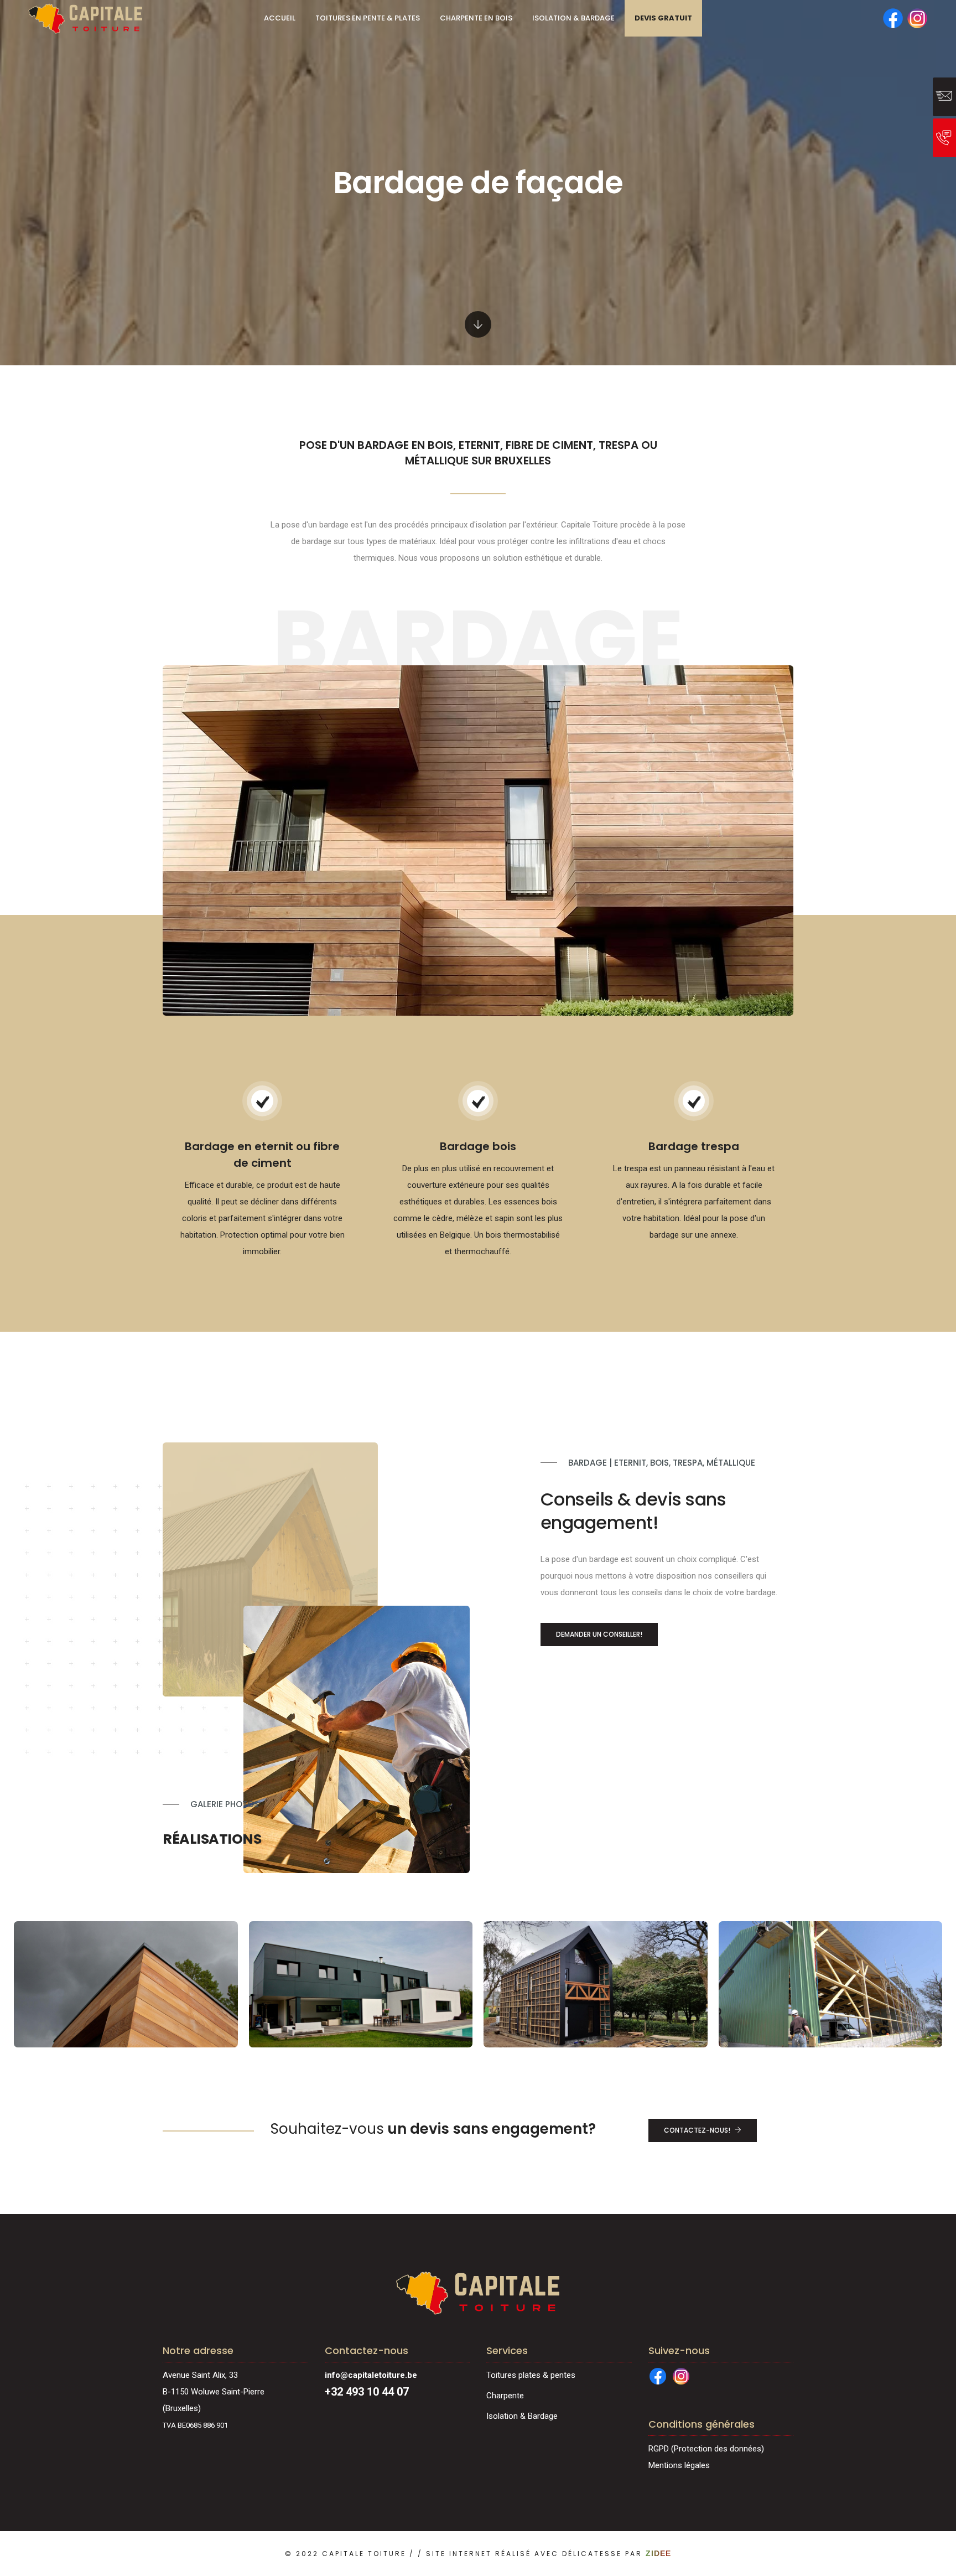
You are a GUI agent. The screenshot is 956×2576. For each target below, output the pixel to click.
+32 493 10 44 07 (367, 2392)
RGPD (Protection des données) (706, 2449)
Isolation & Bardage (573, 18)
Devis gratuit (663, 18)
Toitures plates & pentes (531, 2375)
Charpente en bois (476, 18)
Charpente (505, 2396)
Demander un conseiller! (599, 1634)
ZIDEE (658, 2553)
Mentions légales (679, 2465)
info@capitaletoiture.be (371, 2375)
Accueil (280, 18)
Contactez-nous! (697, 2130)
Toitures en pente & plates (368, 18)
